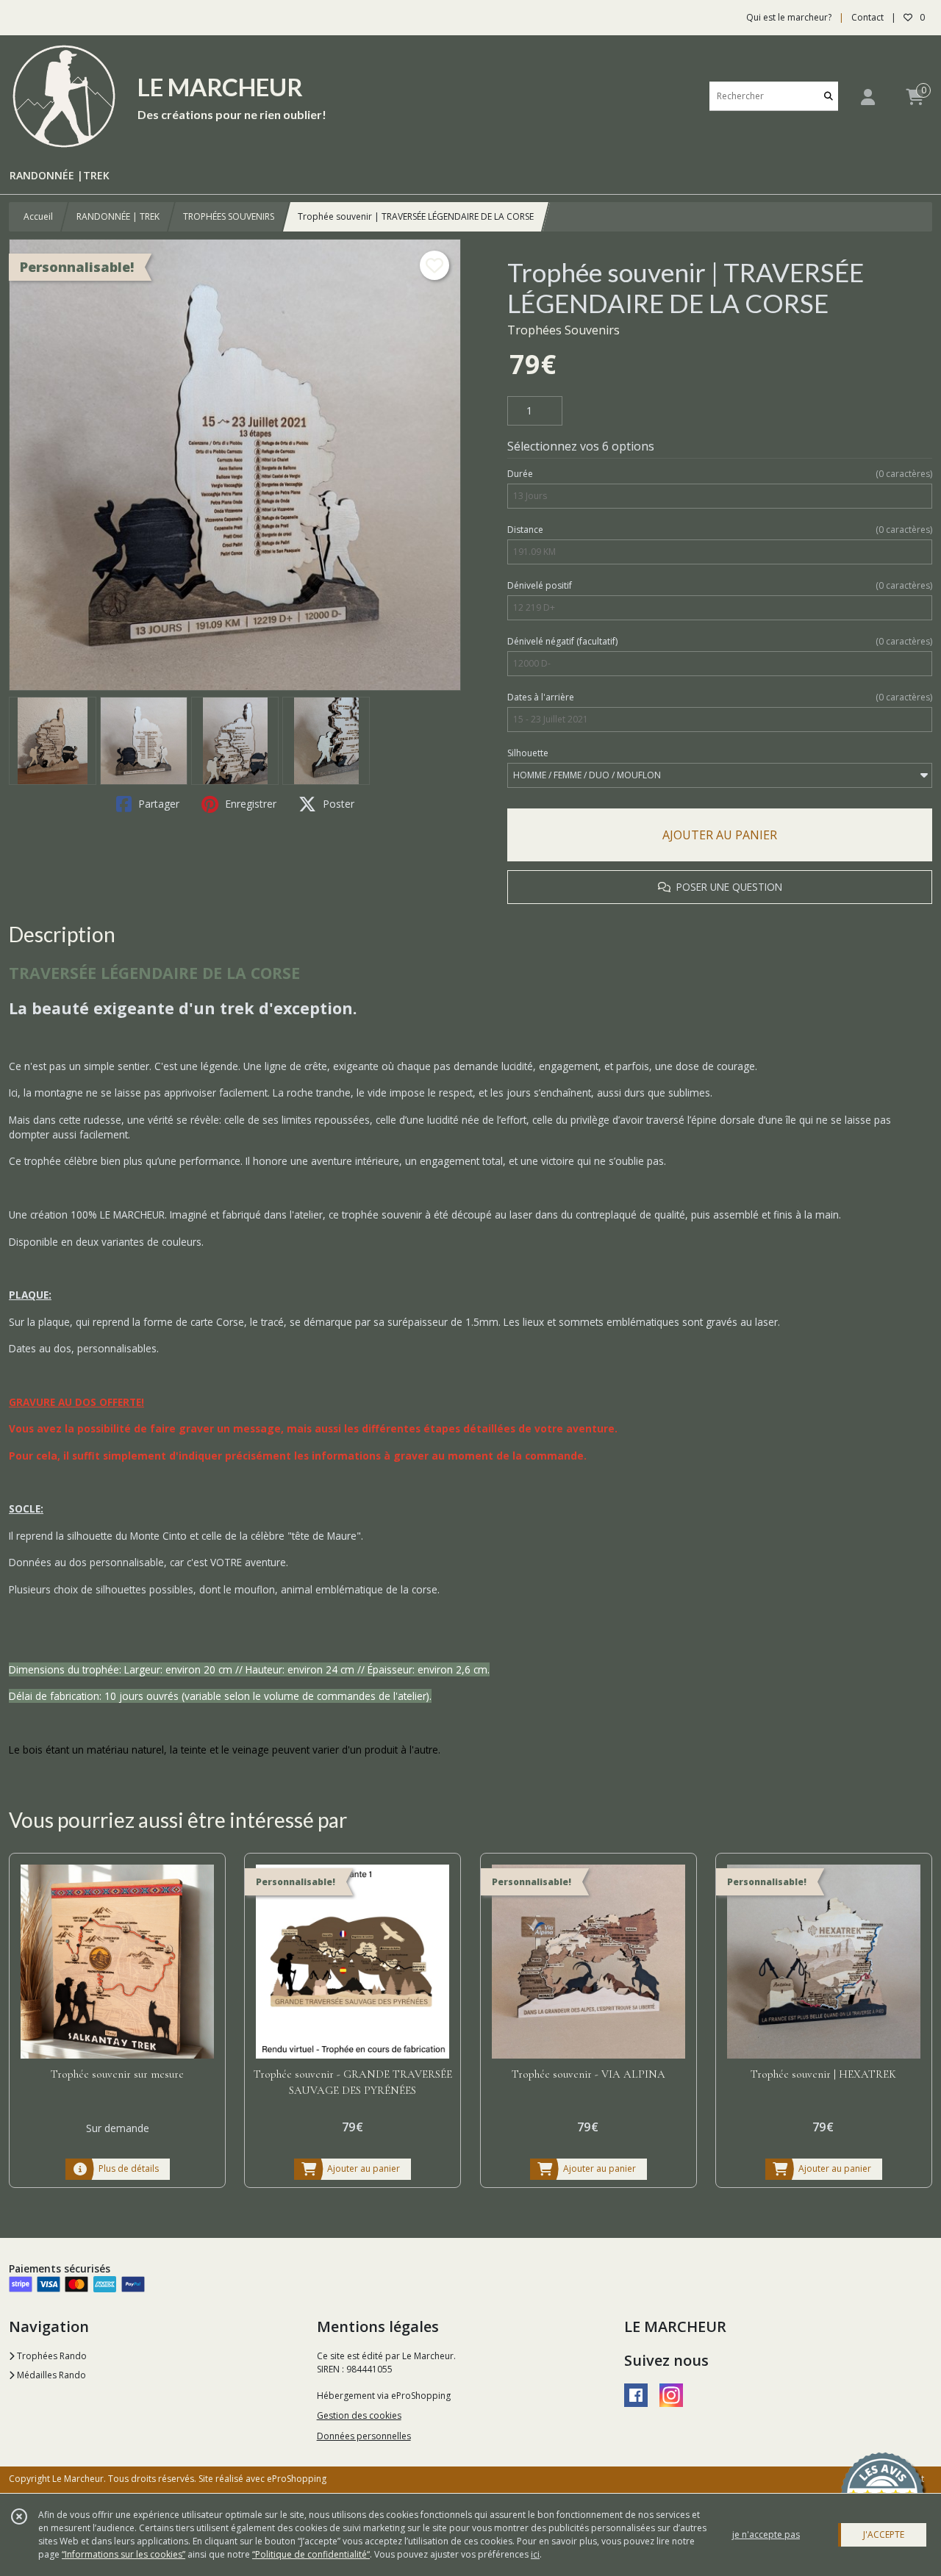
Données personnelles (364, 2436)
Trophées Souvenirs (563, 330)
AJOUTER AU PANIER (720, 835)
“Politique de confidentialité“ (311, 2554)
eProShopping (297, 2479)
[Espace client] (867, 97)
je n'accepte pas (766, 2534)
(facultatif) (720, 641)
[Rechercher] (829, 96)
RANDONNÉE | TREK (118, 216)
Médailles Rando (50, 2375)
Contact (867, 17)
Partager (157, 804)
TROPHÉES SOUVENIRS (229, 216)
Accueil (38, 216)
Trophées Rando (51, 2356)
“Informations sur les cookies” (124, 2554)
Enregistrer (249, 804)
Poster (337, 804)
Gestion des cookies (359, 2415)
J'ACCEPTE (884, 2534)
